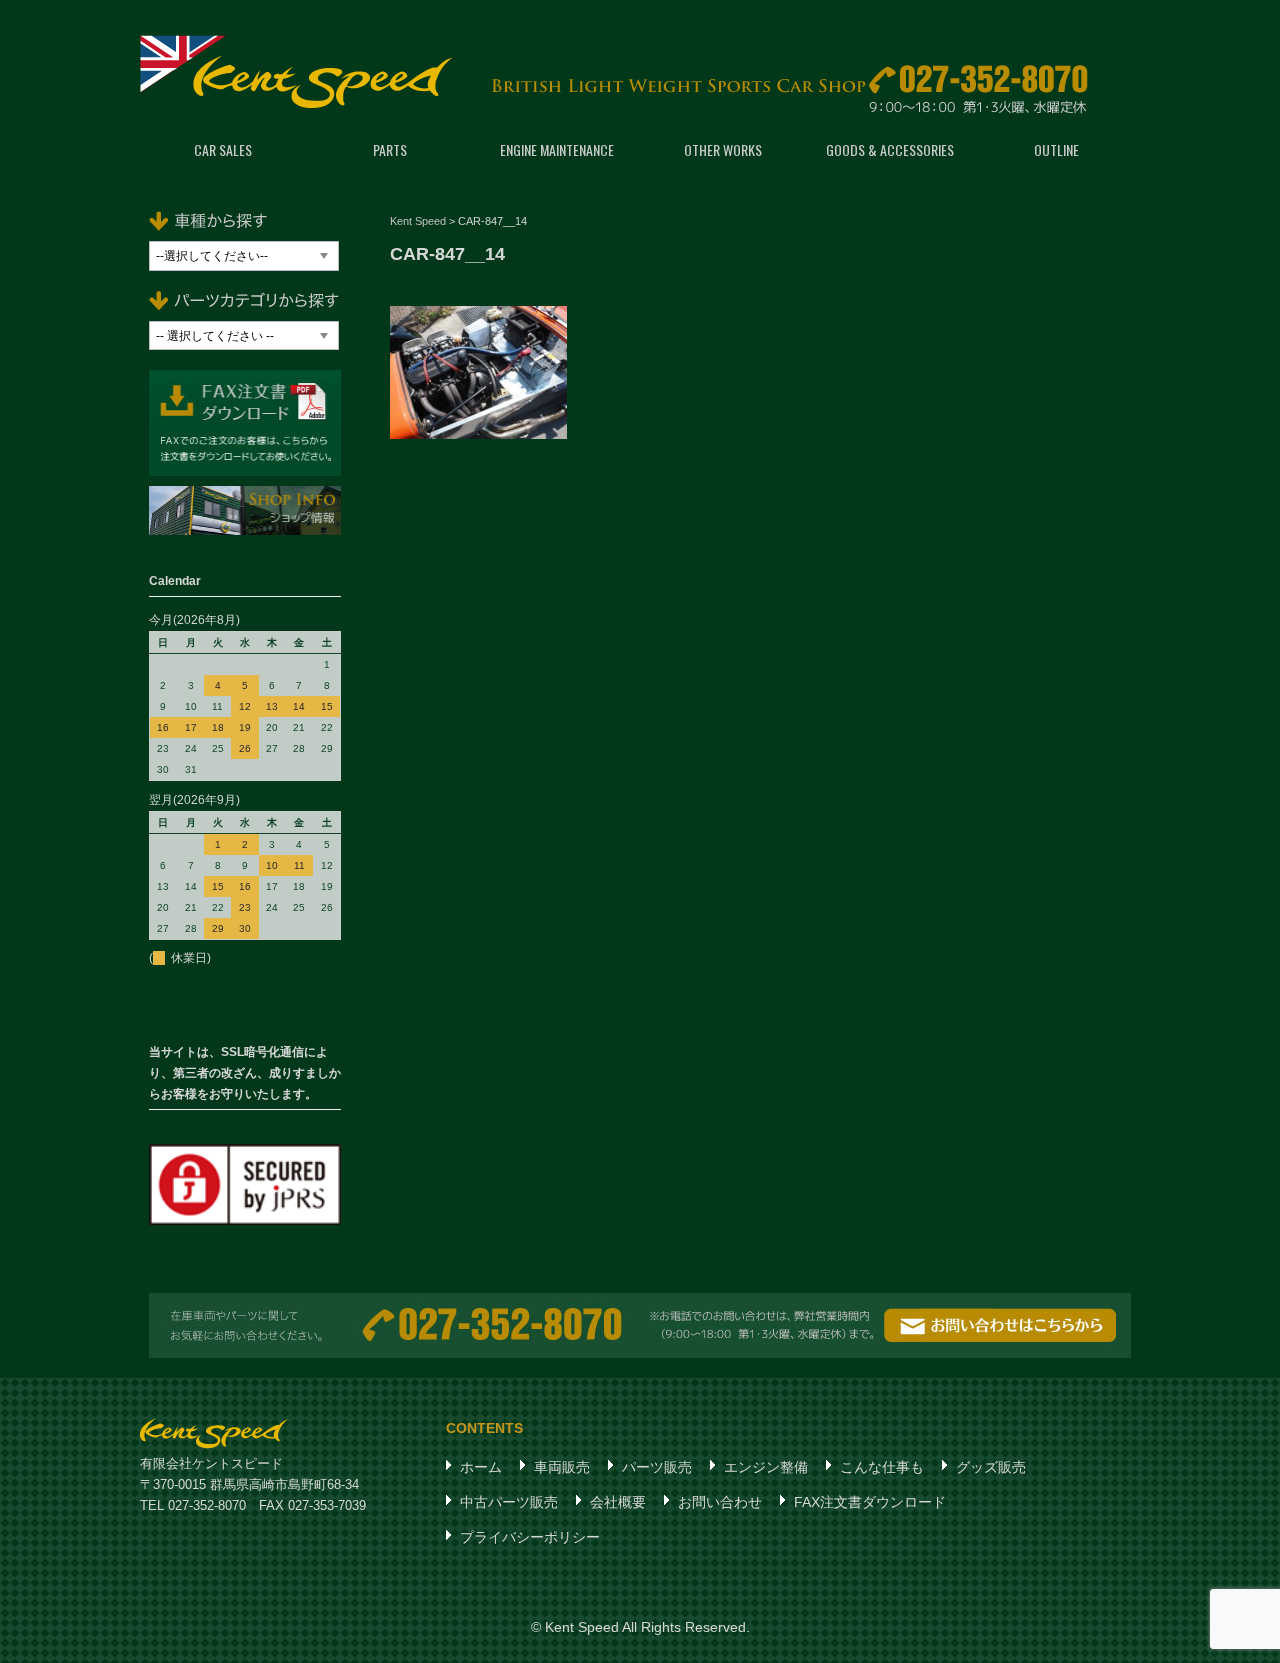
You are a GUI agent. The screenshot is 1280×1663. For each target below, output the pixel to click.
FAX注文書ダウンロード (870, 1502)
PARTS (390, 149)
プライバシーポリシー (530, 1537)
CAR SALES (223, 149)
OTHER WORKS (723, 149)
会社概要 (618, 1502)
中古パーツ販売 (509, 1502)
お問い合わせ (720, 1502)
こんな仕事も (882, 1467)
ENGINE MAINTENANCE (557, 149)
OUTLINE (1056, 149)
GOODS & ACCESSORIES (890, 149)
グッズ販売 (991, 1467)
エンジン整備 (766, 1467)
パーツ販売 (657, 1467)
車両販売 (562, 1467)
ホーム (481, 1467)
